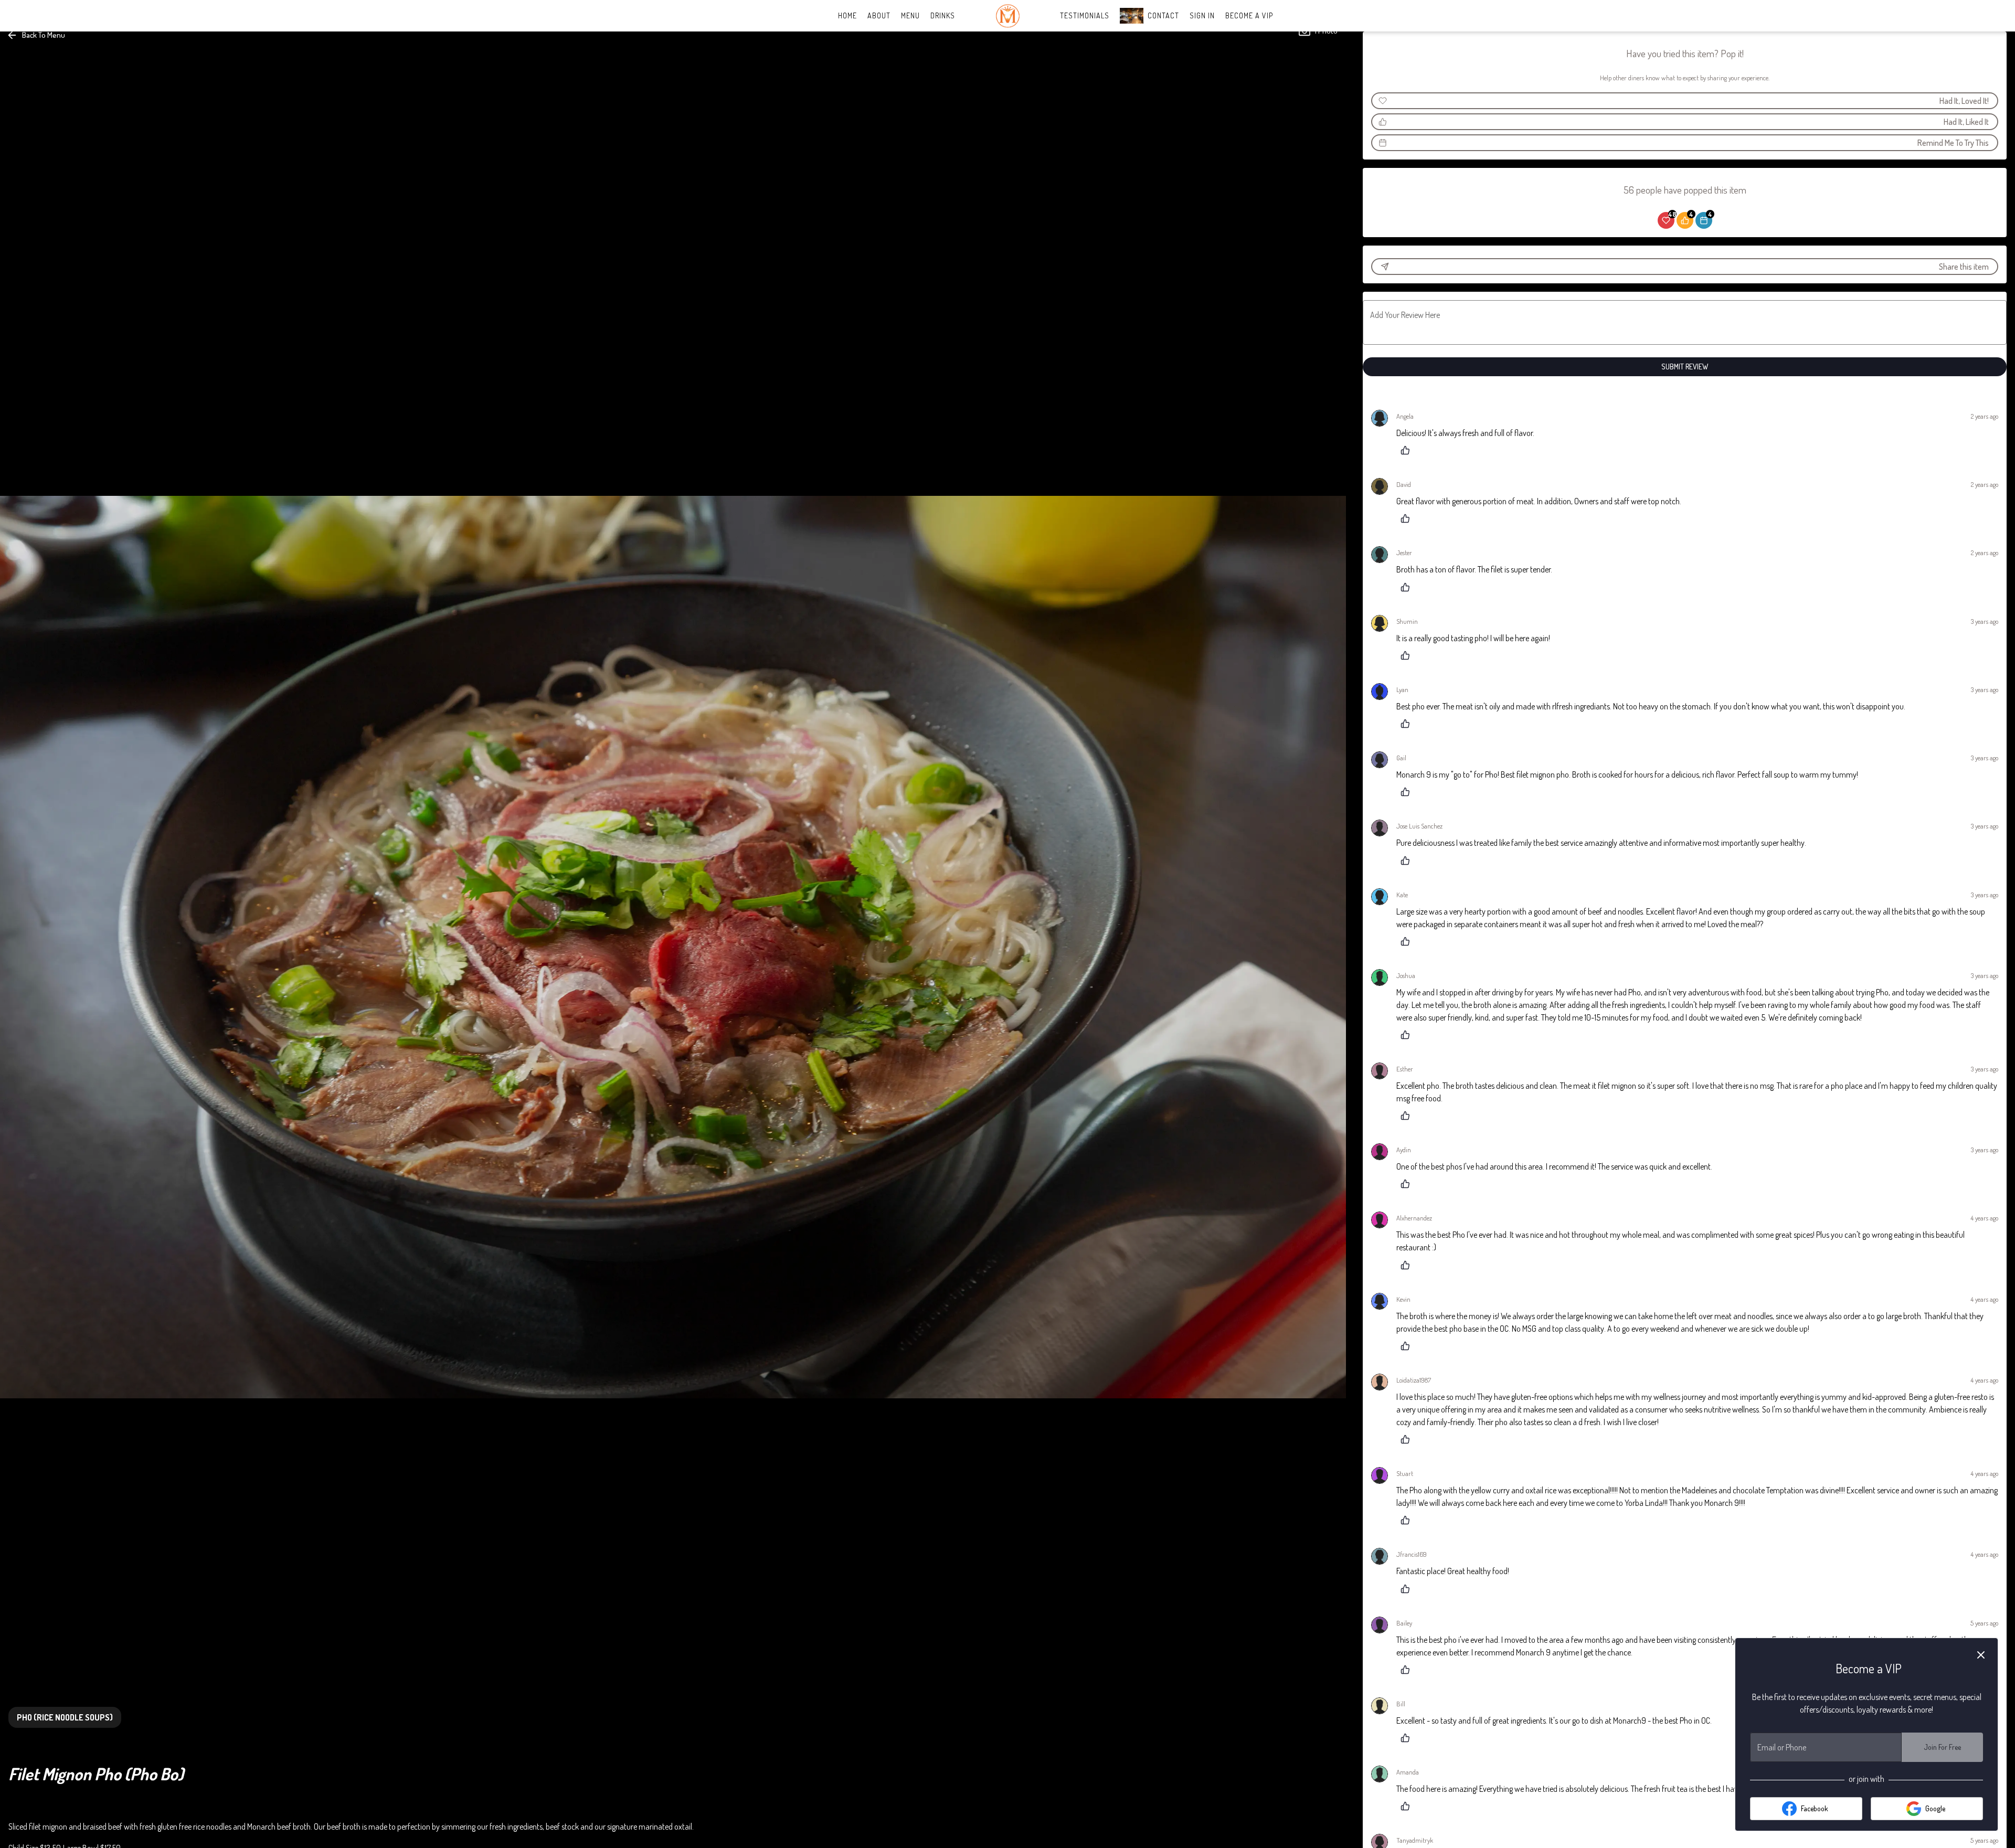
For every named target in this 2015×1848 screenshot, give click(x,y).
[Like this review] (1408, 450)
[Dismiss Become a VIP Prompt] (1981, 1655)
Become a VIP (1249, 15)
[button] (37, 35)
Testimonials (1085, 15)
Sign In (1202, 15)
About (879, 15)
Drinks (943, 15)
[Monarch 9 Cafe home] (1008, 16)
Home (847, 15)
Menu (910, 15)
